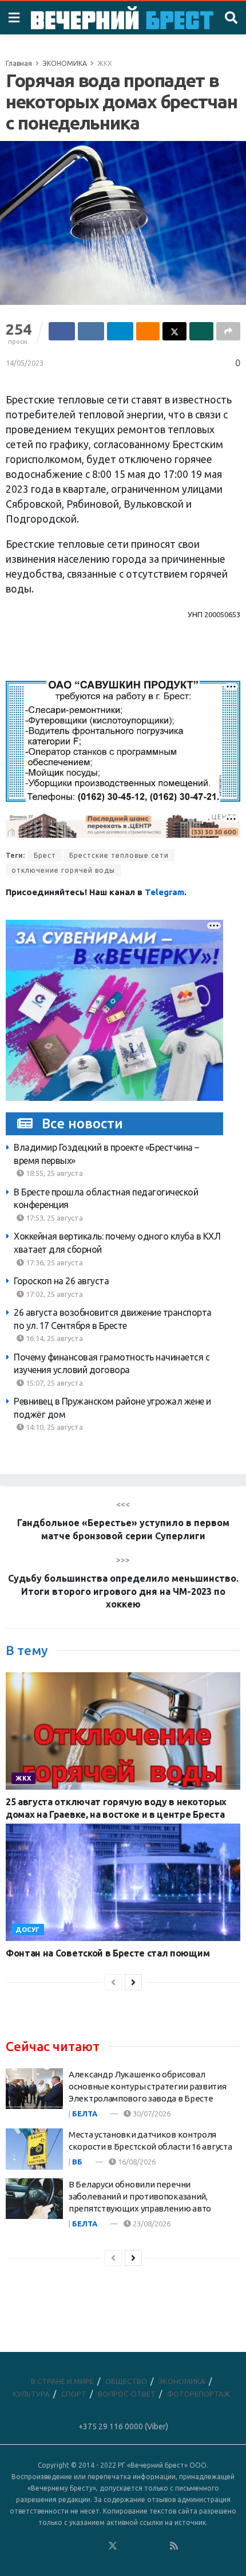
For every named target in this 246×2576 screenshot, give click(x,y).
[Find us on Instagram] (144, 2546)
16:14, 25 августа (53, 1338)
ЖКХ (105, 63)
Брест (45, 855)
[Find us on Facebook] (66, 2546)
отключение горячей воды (63, 870)
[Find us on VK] (82, 2546)
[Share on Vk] (91, 331)
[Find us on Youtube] (159, 2546)
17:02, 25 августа (53, 1294)
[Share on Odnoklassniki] (148, 331)
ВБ (77, 2162)
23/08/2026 (151, 2224)
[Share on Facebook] (62, 331)
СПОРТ (74, 2394)
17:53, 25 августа (53, 1218)
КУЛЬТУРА (31, 2394)
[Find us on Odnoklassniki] (97, 2546)
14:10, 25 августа (53, 1427)
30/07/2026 (151, 2114)
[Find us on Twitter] (113, 2546)
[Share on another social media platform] (228, 331)
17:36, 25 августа (53, 1262)
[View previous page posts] (113, 1982)
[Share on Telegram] (120, 331)
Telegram (164, 892)
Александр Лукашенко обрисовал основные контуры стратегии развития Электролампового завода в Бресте (148, 2086)
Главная (19, 63)
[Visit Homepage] (122, 18)
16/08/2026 (136, 2162)
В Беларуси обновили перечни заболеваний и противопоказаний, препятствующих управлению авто (140, 2196)
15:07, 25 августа (53, 1383)
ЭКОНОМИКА (65, 63)
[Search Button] (231, 18)
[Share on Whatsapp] (201, 331)
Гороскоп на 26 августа (61, 1281)
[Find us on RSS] (174, 2546)
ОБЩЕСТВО (126, 2381)
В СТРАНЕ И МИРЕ (62, 2381)
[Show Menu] (14, 18)
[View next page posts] (133, 1982)
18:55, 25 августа (53, 1173)
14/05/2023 (25, 363)
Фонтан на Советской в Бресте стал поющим (108, 1953)
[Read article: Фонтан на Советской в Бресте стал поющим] (123, 1882)
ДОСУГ (28, 1930)
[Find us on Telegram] (128, 2546)
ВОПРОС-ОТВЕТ (127, 2394)
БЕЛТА (85, 2114)
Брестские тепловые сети (119, 855)
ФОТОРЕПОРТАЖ (199, 2394)
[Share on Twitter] (174, 331)
